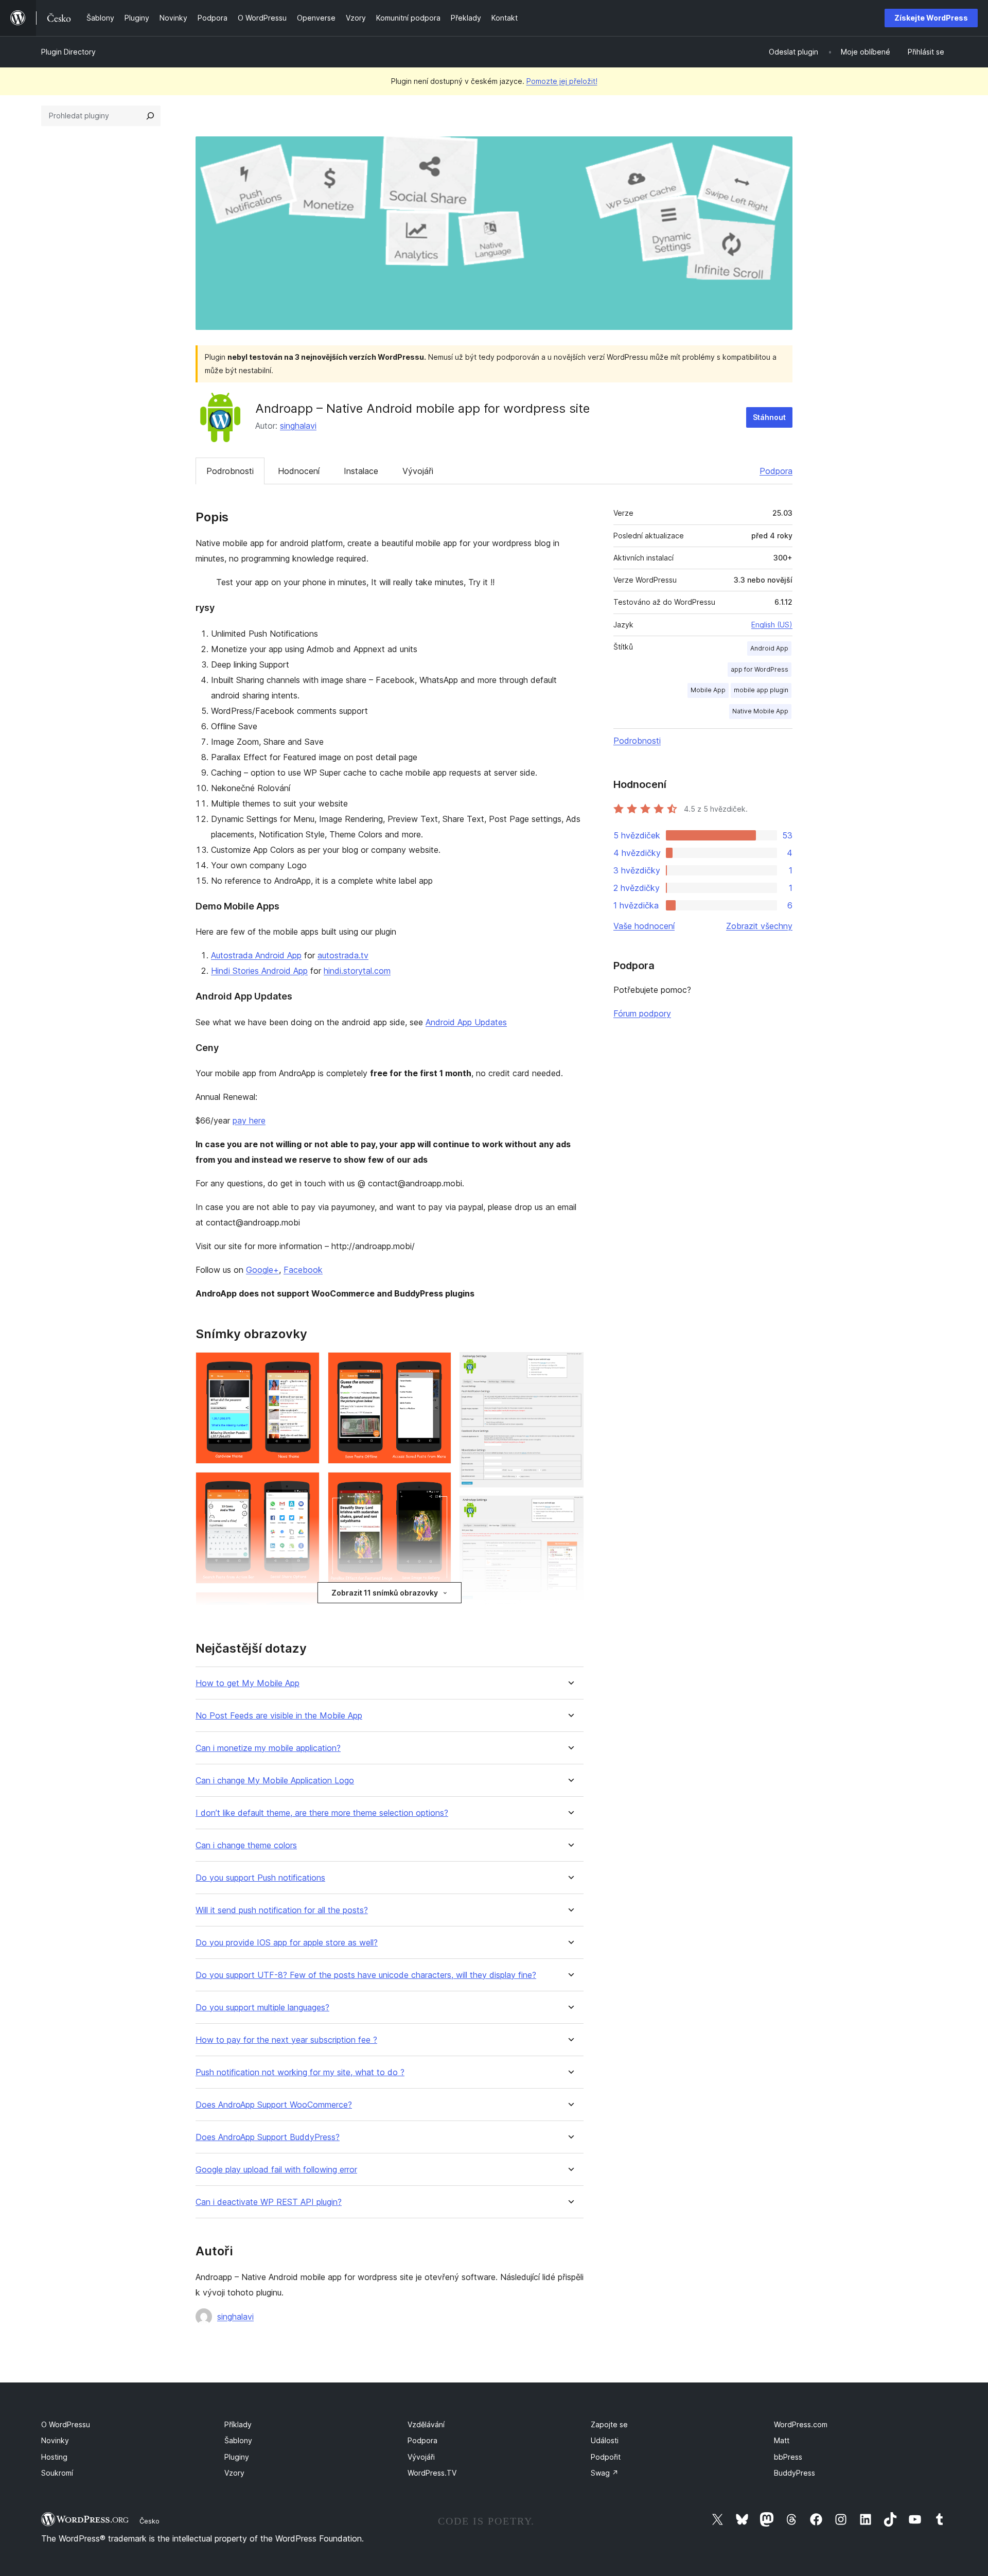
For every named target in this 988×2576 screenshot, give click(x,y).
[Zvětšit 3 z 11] (306, 1606)
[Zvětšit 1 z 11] (306, 1366)
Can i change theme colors (246, 1845)
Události (605, 2440)
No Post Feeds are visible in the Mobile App (279, 1716)
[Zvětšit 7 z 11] (437, 1606)
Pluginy (237, 2457)
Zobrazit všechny (759, 926)
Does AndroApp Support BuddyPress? (268, 2137)
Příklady (238, 2424)
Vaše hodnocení (644, 926)
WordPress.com (801, 2424)
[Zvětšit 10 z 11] (570, 1510)
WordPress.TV (432, 2473)
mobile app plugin (761, 690)
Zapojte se (609, 2424)
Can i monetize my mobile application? (268, 1748)
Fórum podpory (642, 1013)
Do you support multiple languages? (262, 2008)
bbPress (788, 2457)
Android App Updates (466, 1022)
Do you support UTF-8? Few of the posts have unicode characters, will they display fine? (366, 1975)
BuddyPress (795, 2473)
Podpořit (606, 2457)
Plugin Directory (68, 52)
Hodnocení (299, 471)
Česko (149, 2521)
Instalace (361, 471)
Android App (769, 648)
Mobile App (708, 690)
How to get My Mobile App (248, 1683)
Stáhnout (769, 417)
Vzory (234, 2473)
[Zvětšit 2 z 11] (306, 1486)
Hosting (54, 2457)
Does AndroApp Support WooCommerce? (274, 2105)
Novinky (55, 2440)
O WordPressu (66, 2424)
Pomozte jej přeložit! (562, 81)
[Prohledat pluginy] (150, 116)
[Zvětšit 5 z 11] (437, 1366)
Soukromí (57, 2473)
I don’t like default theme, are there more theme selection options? (322, 1813)
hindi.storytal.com (357, 971)
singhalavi (298, 426)
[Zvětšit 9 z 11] (570, 1366)
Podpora (776, 471)
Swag (605, 2473)
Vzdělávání (426, 2424)
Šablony (238, 2440)
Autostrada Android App (256, 955)
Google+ (262, 1270)
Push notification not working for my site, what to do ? (300, 2072)
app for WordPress (760, 669)
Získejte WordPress (931, 18)
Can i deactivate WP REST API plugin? (269, 2202)
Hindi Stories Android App (259, 971)
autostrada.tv (343, 955)
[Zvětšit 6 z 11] (437, 1486)
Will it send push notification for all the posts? (282, 1910)
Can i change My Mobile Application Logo (275, 1781)
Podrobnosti (230, 471)
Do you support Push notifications (260, 1878)
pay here (249, 1120)
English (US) (772, 625)
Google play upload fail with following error (276, 2170)
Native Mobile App (760, 711)
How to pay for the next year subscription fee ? (286, 2040)
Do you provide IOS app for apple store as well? (287, 1943)
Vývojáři (418, 471)
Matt (782, 2440)
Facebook (303, 1270)
